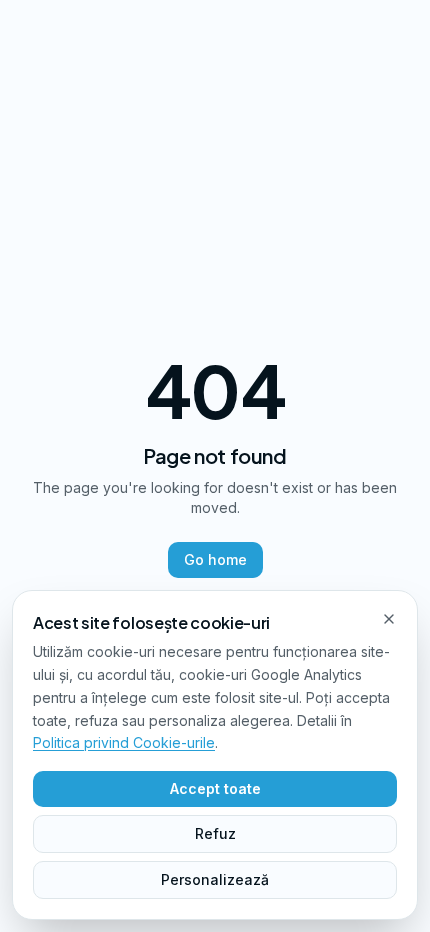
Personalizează (215, 879)
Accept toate (215, 788)
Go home (215, 559)
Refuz (215, 833)
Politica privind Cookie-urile (124, 742)
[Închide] (389, 619)
